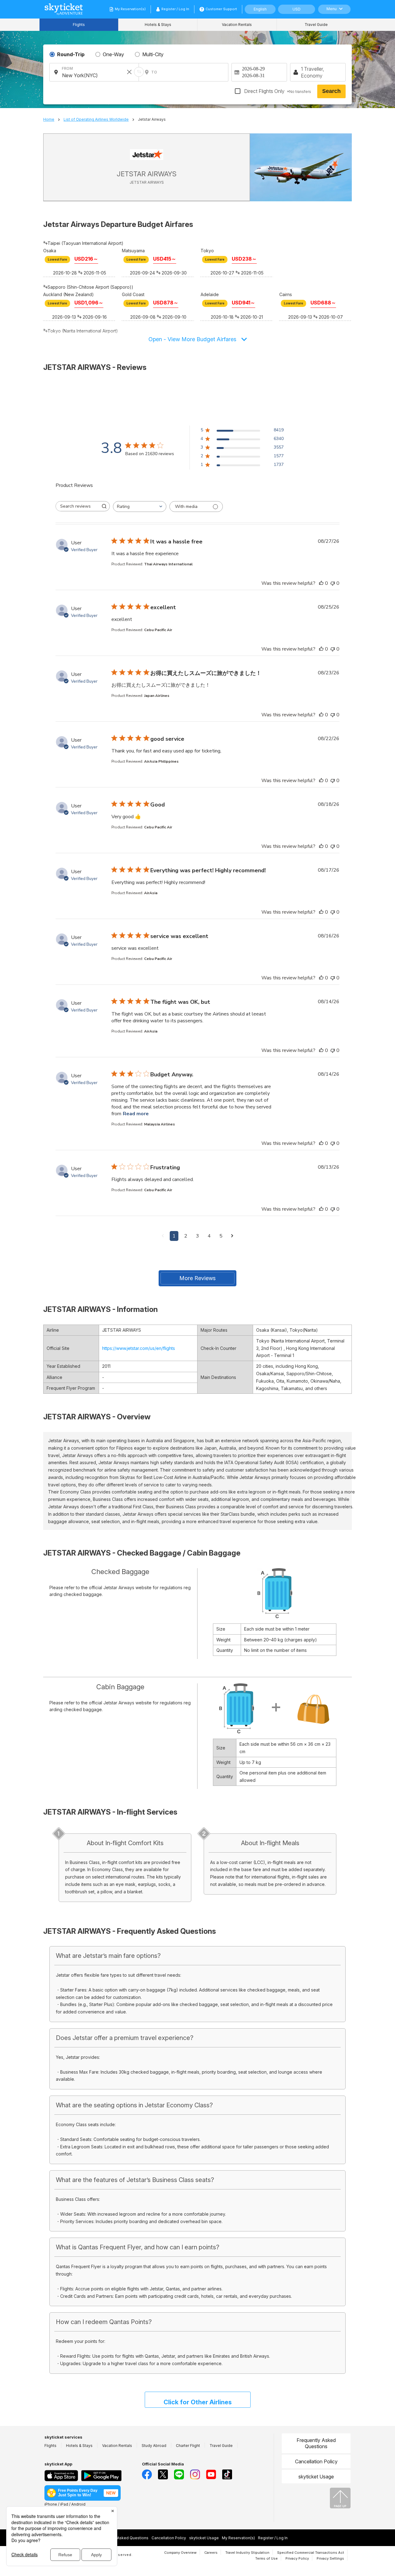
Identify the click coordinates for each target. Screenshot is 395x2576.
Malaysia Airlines (160, 1124)
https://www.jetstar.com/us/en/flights (139, 1348)
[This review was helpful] (321, 583)
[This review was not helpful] (333, 583)
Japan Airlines (157, 696)
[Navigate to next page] (232, 1236)
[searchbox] (77, 506)
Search (331, 91)
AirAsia (151, 893)
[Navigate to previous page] (163, 1236)
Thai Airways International (168, 564)
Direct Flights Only (277, 91)
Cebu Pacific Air (158, 630)
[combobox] (140, 507)
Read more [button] (136, 1114)
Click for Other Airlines (198, 2402)
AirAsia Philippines (161, 761)
